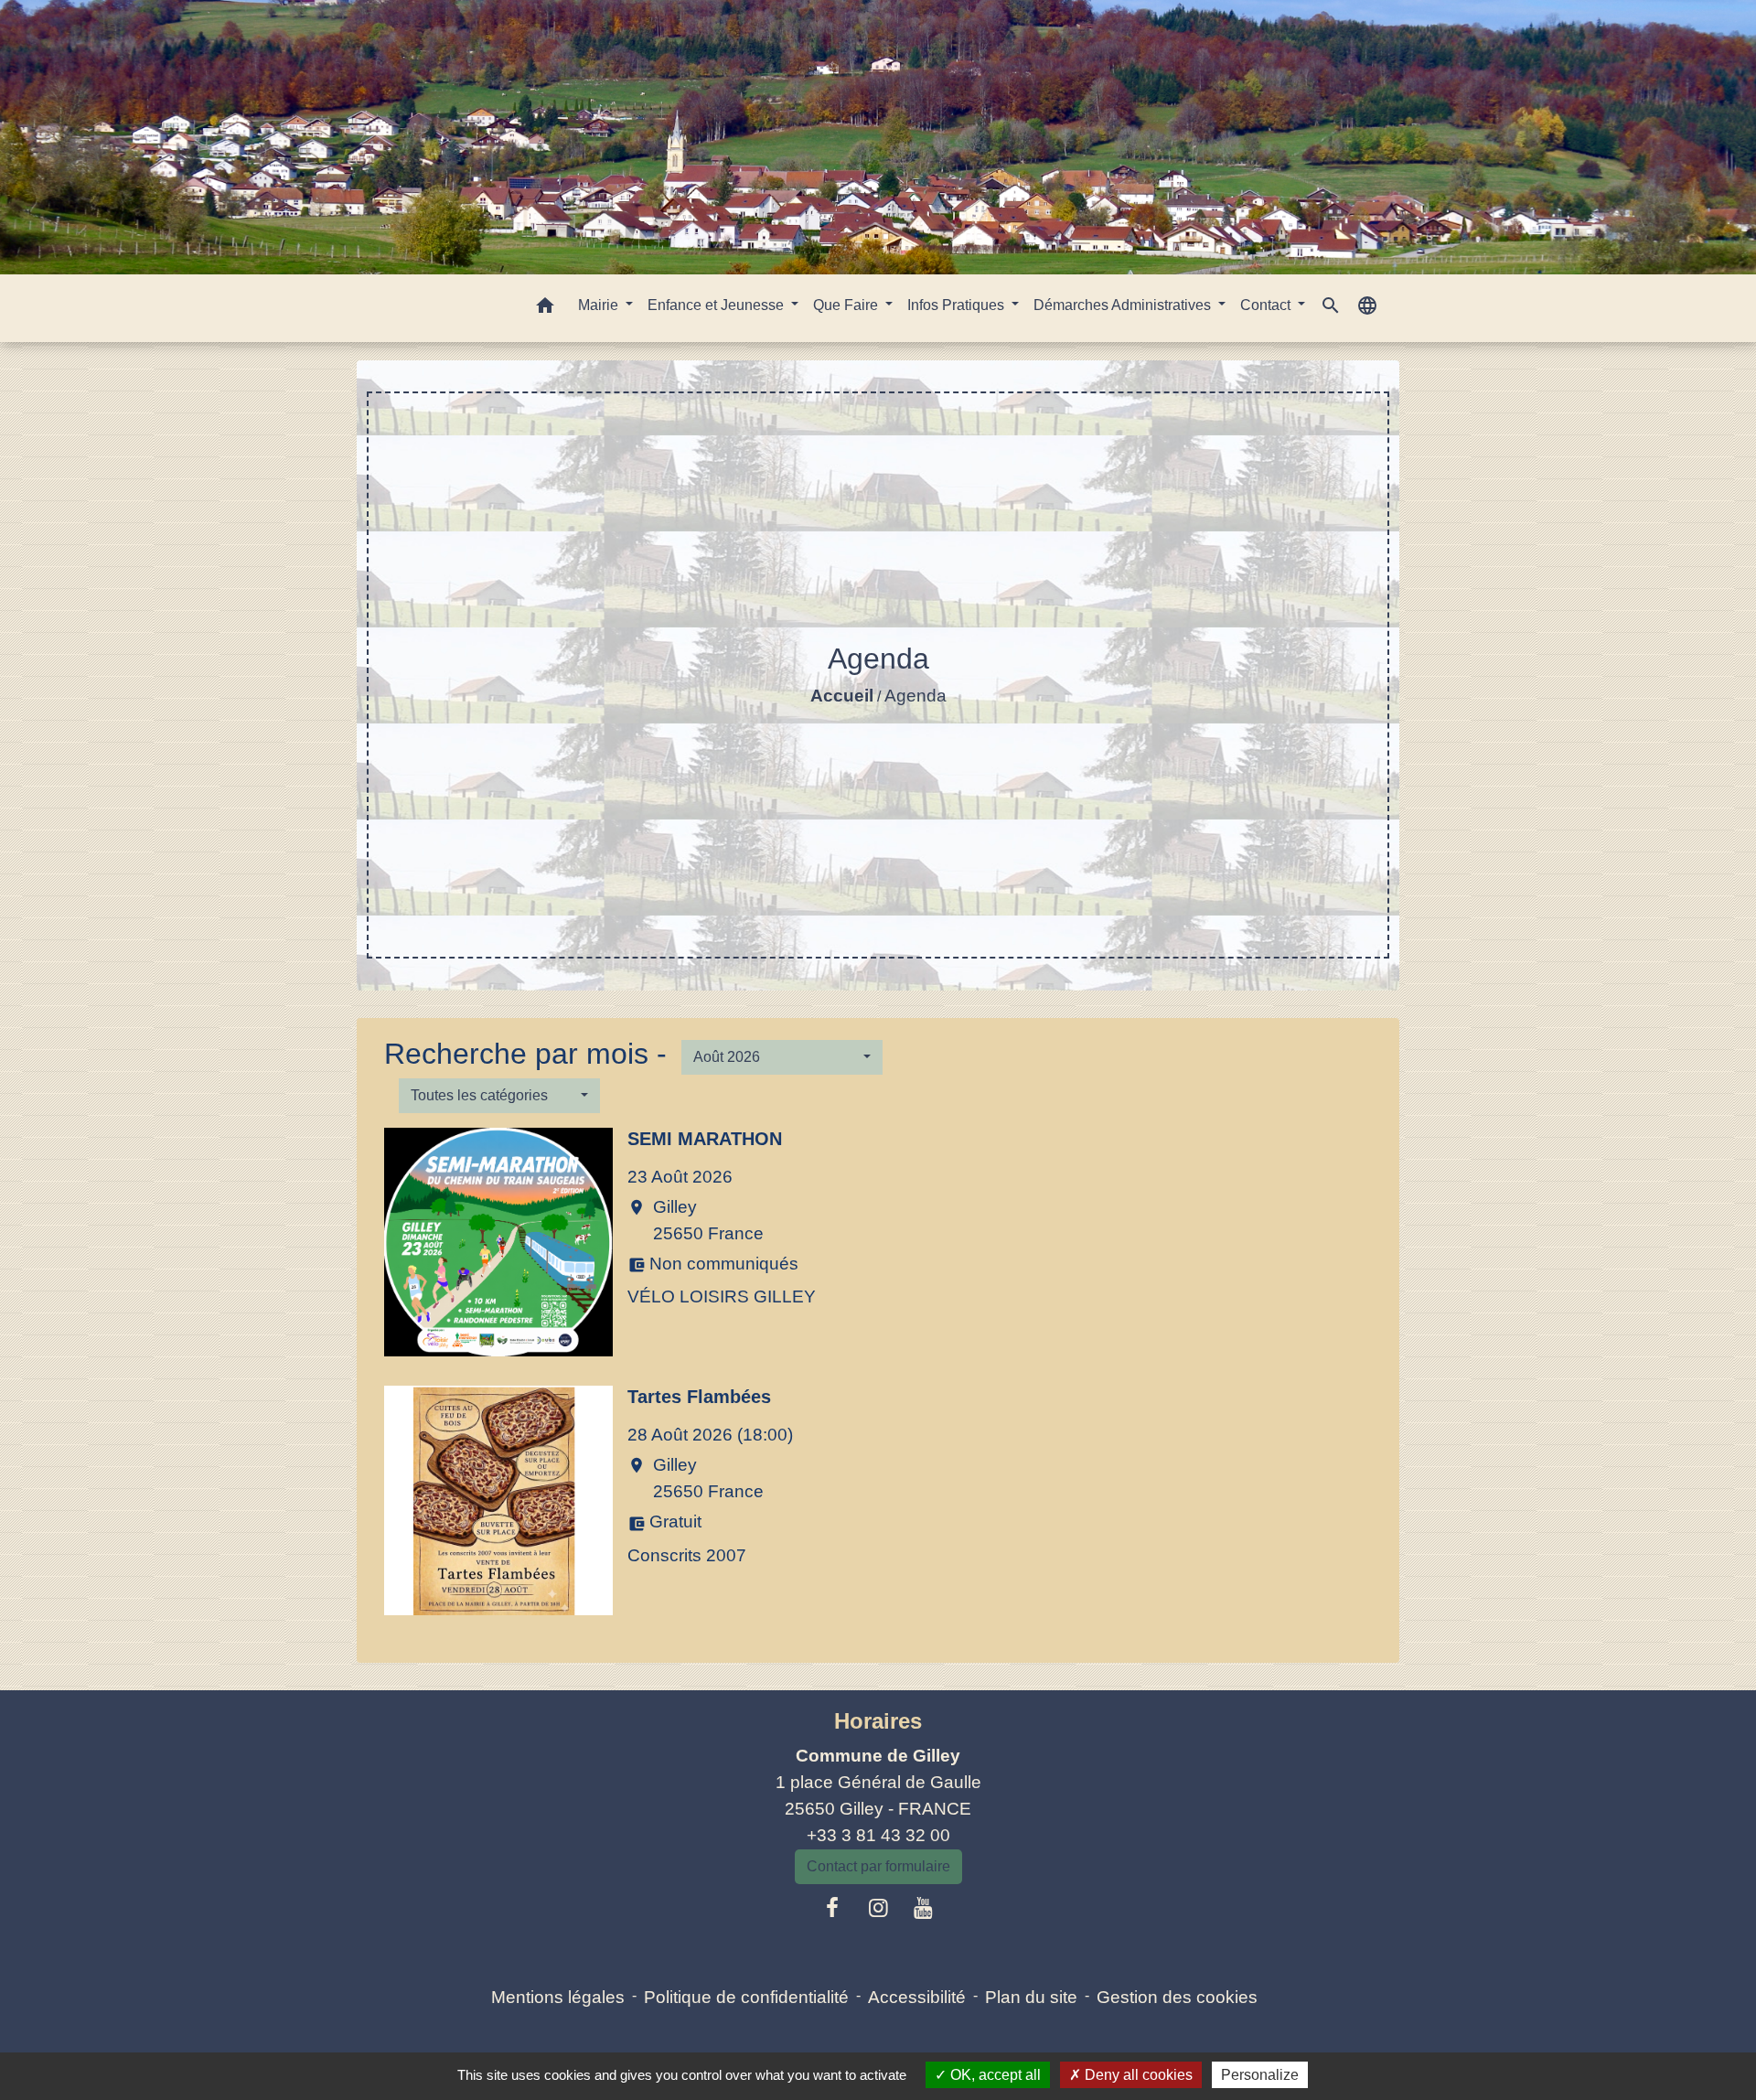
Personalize (1260, 2075)
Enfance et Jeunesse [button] (717, 305)
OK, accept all (994, 2075)
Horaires (878, 1721)
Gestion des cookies (1177, 1997)
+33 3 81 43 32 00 (878, 1835)
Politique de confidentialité (746, 1997)
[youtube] (924, 1908)
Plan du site (1031, 1997)
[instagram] (878, 1908)
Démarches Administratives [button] (1124, 305)
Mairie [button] (600, 305)
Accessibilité (917, 1997)
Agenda (915, 696)
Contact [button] (1267, 305)
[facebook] (833, 1908)
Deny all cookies (1137, 2075)
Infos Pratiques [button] (958, 305)
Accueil (842, 696)
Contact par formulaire (878, 1866)
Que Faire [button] (847, 305)
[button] (545, 309)
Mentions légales (558, 1997)
